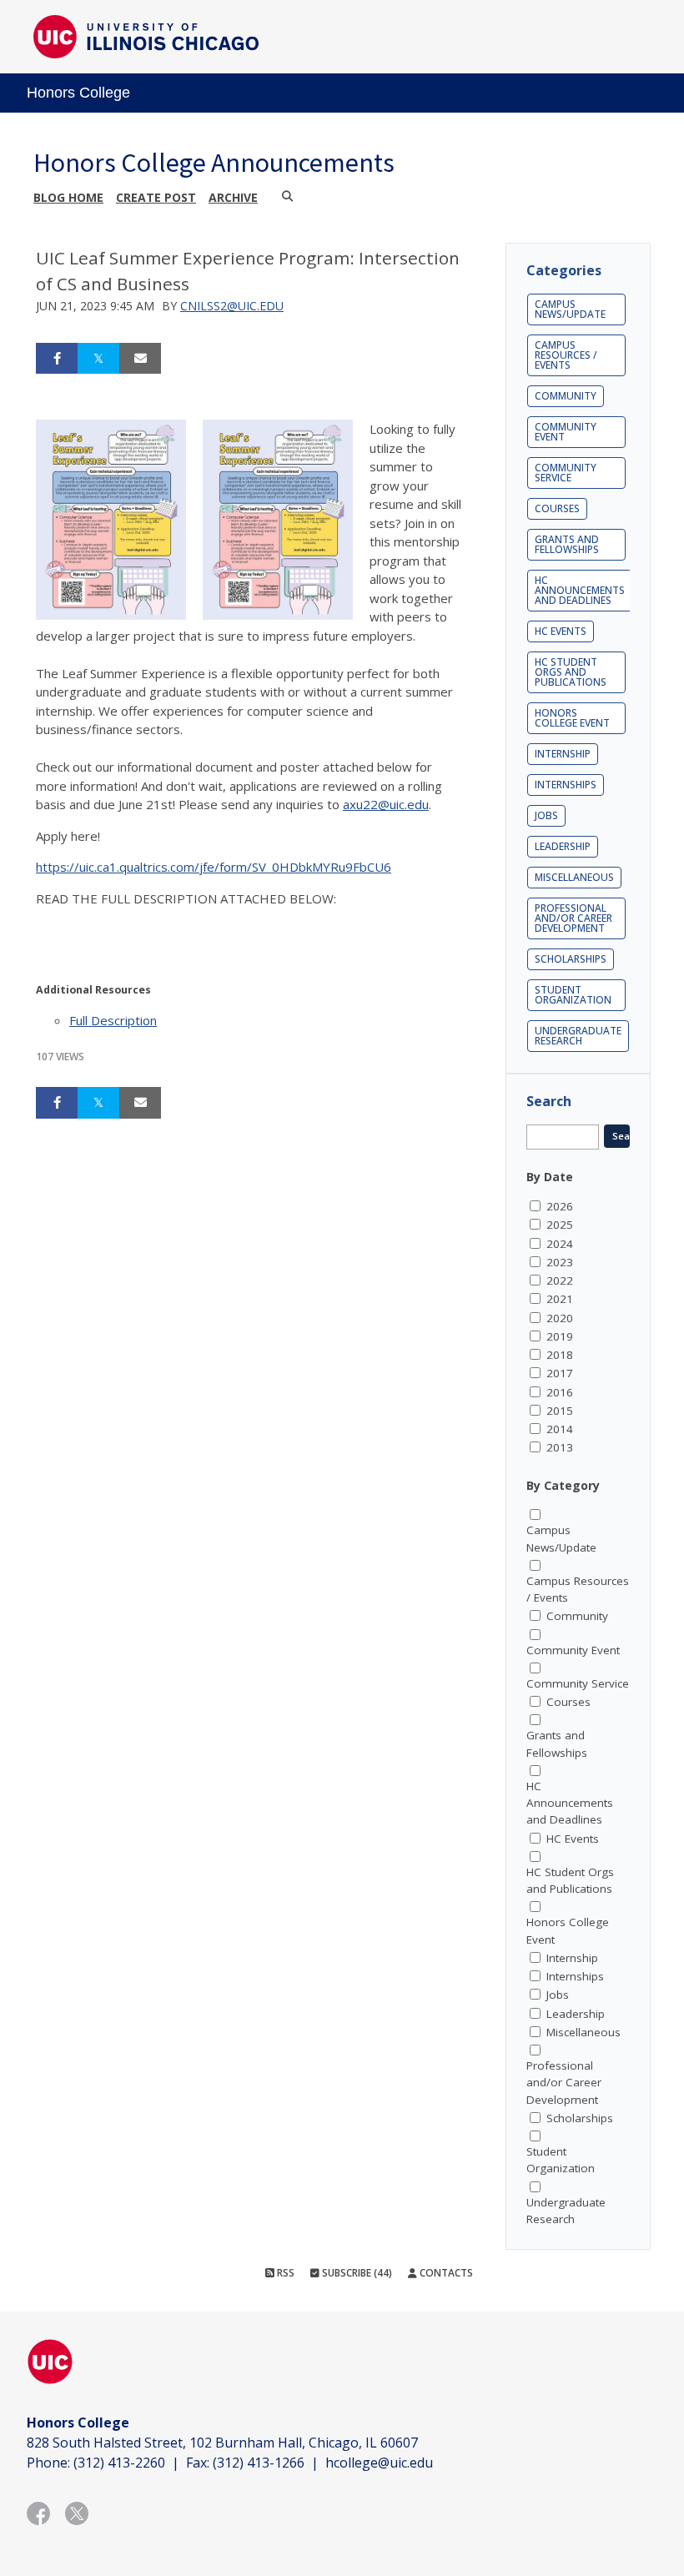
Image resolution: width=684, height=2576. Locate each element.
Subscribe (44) (356, 2273)
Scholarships (571, 959)
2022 (560, 1280)
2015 (560, 1411)
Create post (156, 197)
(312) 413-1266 (259, 2463)
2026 (560, 1206)
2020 (560, 1318)
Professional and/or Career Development (573, 918)
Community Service (566, 473)
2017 (560, 1373)
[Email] (140, 359)
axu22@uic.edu (386, 804)
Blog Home (68, 197)
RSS (284, 2273)
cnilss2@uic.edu (232, 306)
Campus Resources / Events (566, 355)
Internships (566, 785)
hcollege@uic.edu (379, 2463)
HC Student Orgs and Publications (571, 672)
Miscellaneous (574, 877)
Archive (233, 197)
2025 (560, 1225)
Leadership (563, 846)
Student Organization (573, 995)
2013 (560, 1447)
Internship (563, 754)
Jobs (546, 815)
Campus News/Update (570, 309)
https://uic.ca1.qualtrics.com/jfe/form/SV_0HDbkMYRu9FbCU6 (214, 867)
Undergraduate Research (578, 1036)
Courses (557, 508)
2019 (560, 1336)
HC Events (561, 631)
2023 (560, 1262)
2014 (560, 1429)
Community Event (566, 432)
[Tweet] (98, 359)
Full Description (113, 1020)
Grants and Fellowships (567, 544)
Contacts (445, 2273)
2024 (560, 1244)
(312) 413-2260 (119, 2463)
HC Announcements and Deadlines (580, 590)
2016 (560, 1392)
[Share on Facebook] (57, 359)
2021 (560, 1299)
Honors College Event (572, 718)
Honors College (78, 93)
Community (566, 396)
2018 (560, 1355)
